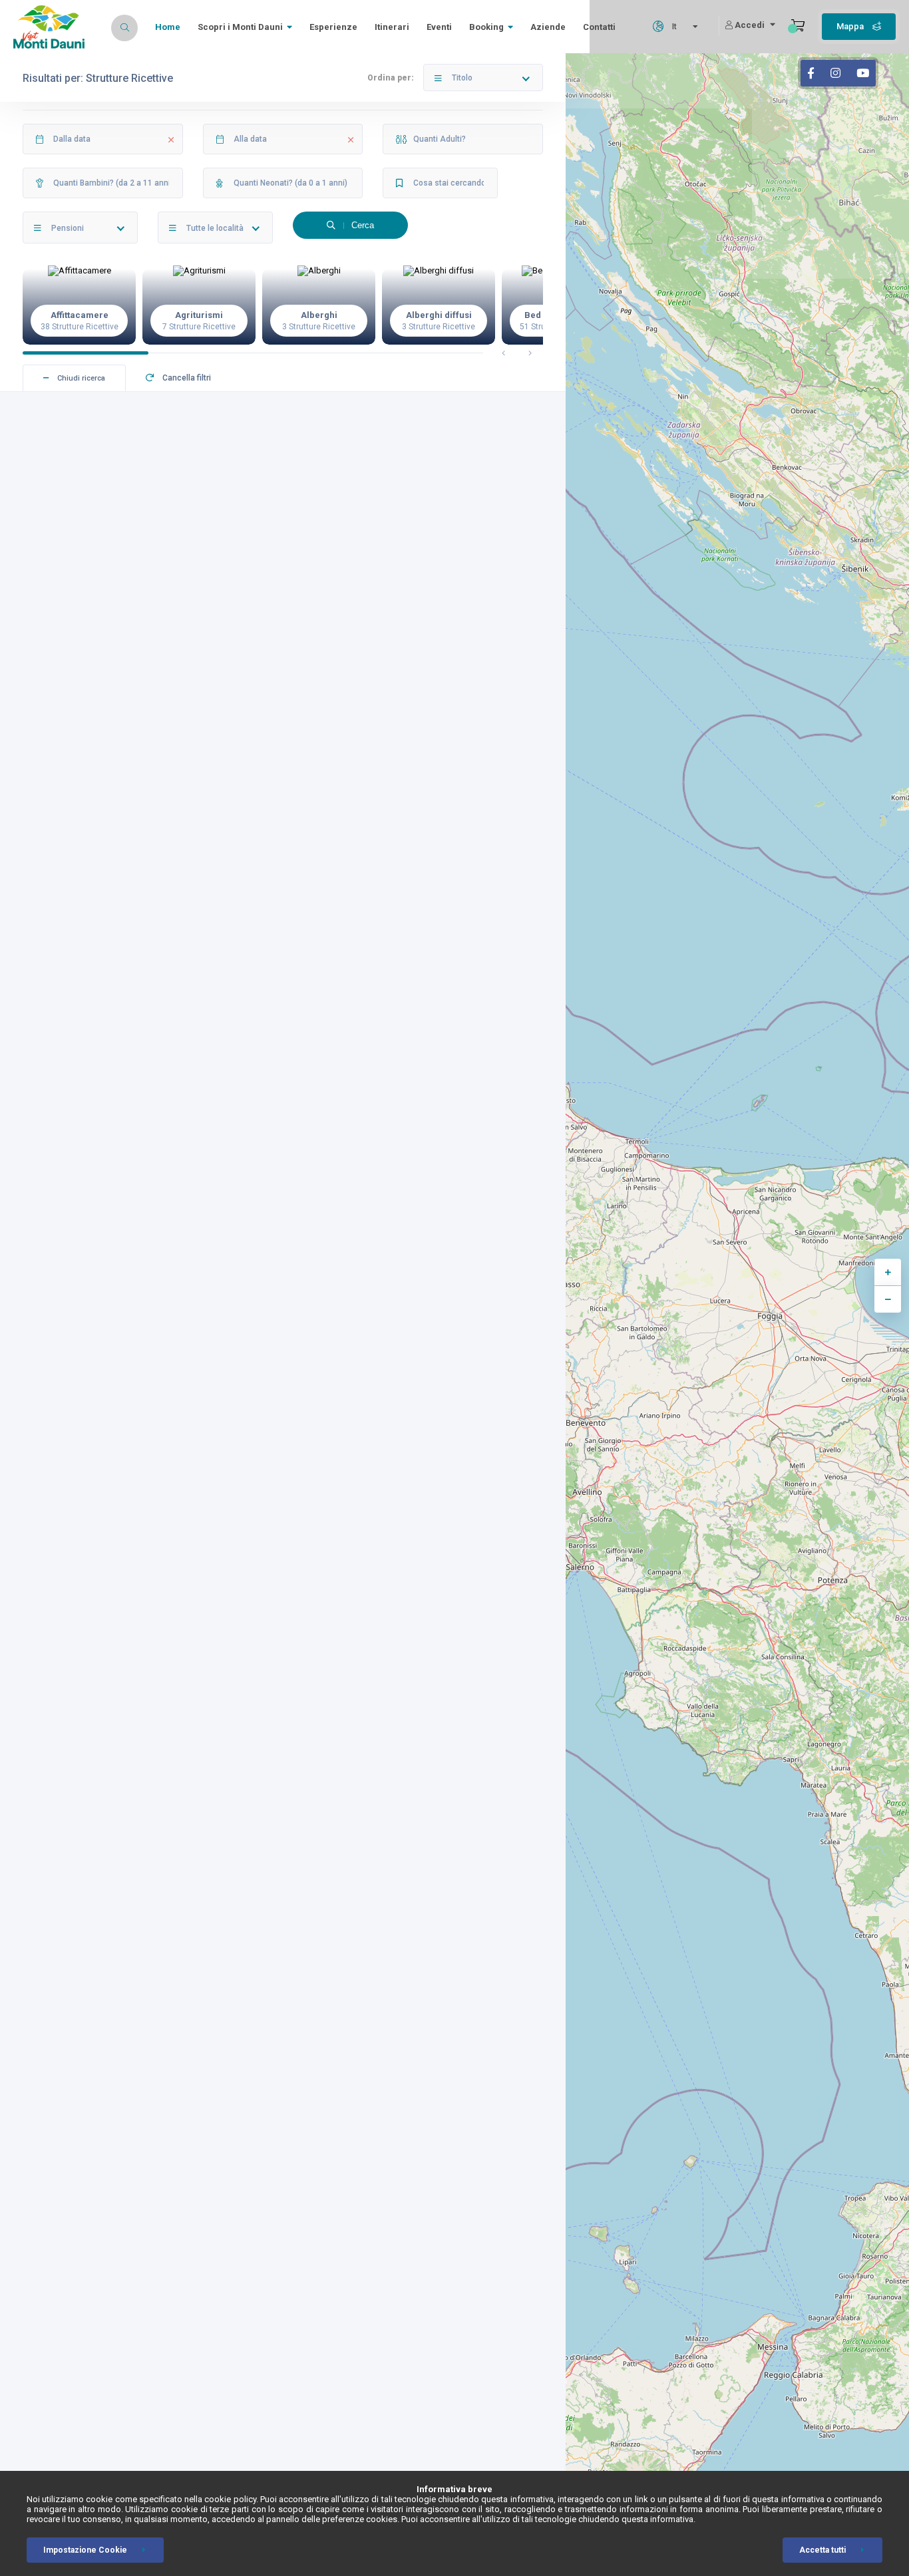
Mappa (851, 26)
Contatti (599, 27)
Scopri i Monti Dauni (240, 27)
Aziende (548, 27)
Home (168, 27)
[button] (503, 353)
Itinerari (392, 27)
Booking (486, 27)
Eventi (439, 27)
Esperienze (333, 27)
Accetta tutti (822, 2550)
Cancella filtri (186, 378)
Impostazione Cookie (85, 2550)
